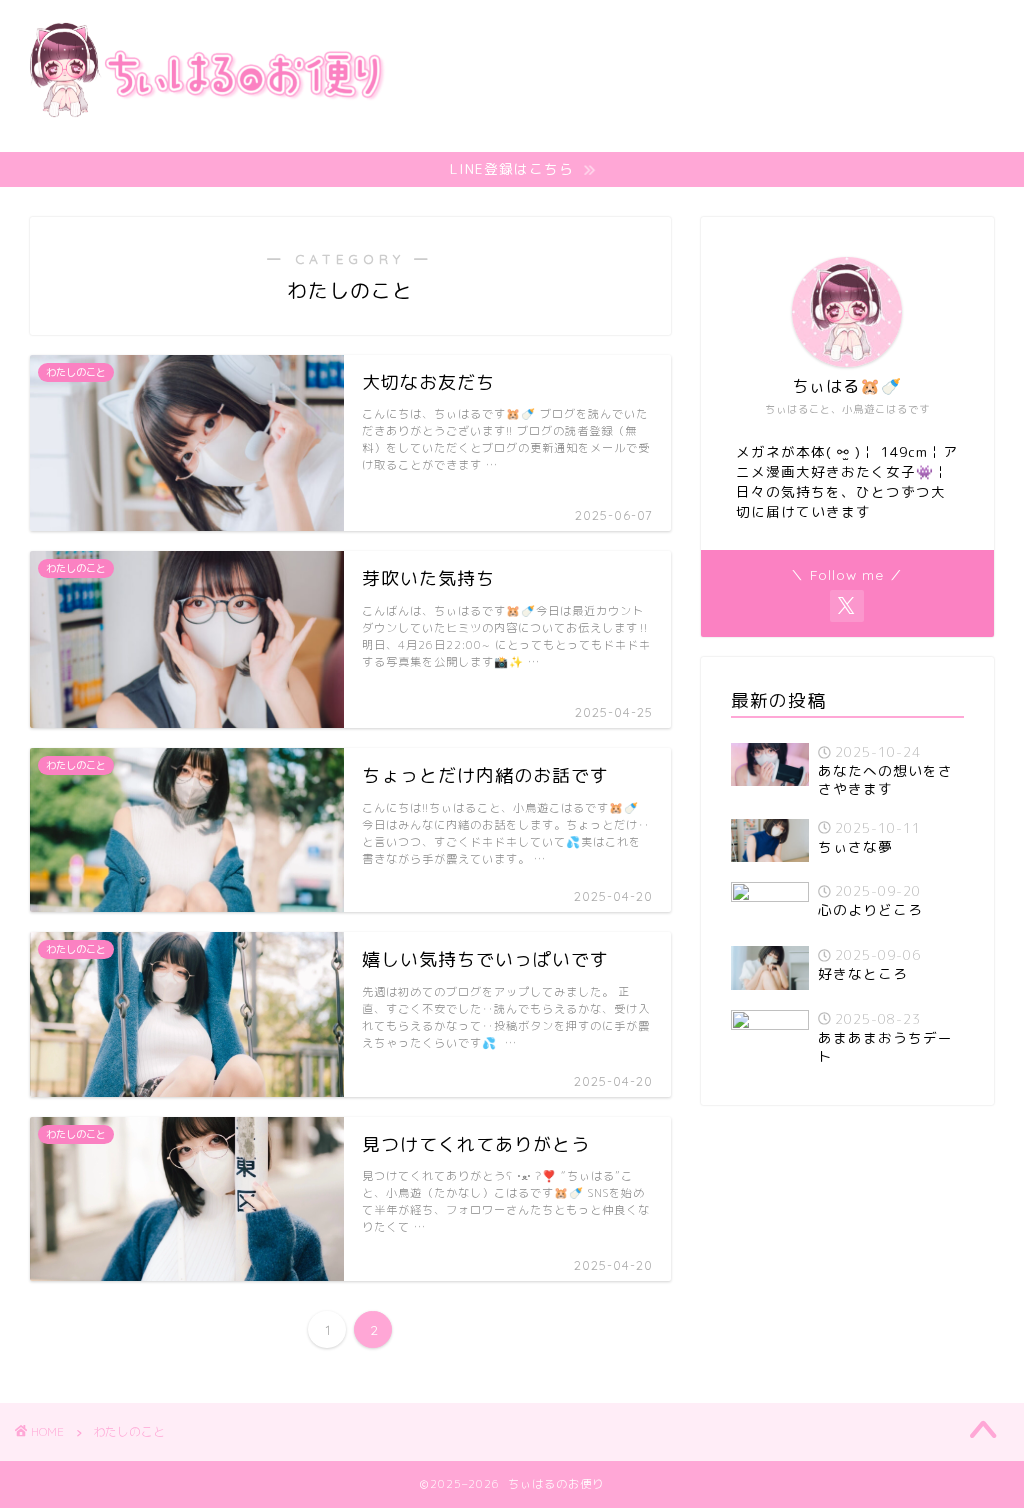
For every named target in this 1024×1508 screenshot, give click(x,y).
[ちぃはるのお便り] (205, 142)
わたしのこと (129, 1431)
